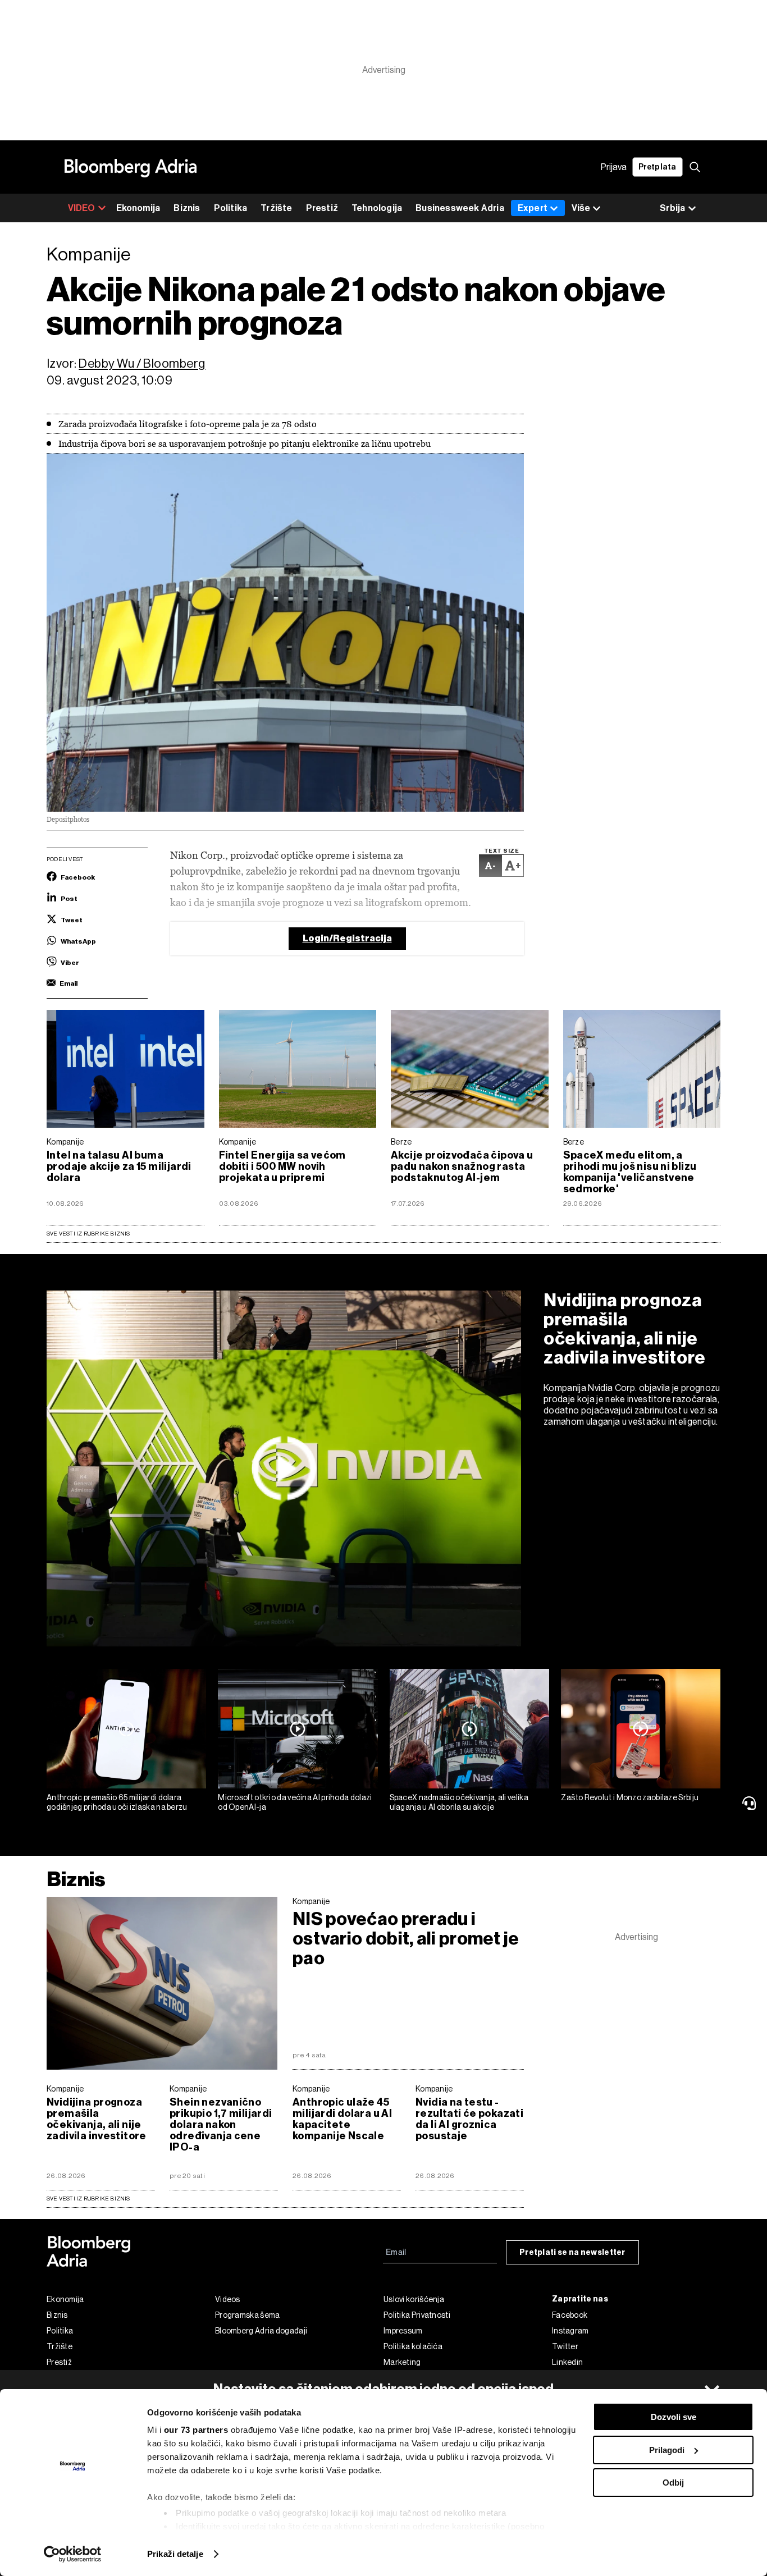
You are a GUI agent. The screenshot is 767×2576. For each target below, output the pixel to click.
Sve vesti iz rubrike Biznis (88, 1234)
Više (581, 208)
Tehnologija (377, 208)
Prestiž (322, 208)
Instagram (570, 2331)
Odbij (673, 2483)
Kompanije (65, 1142)
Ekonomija (138, 208)
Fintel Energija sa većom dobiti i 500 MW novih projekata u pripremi (282, 1166)
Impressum (403, 2331)
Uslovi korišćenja (414, 2299)
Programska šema (248, 2315)
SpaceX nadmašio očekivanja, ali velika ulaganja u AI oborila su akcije (459, 1802)
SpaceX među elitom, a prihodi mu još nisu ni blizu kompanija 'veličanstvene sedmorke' (630, 1172)
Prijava (614, 167)
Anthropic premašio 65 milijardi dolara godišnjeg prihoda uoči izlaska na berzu (117, 1802)
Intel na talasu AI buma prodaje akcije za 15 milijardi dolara (119, 1166)
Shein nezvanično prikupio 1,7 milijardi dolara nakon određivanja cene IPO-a (221, 2125)
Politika (231, 208)
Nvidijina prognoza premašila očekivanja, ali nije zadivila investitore (625, 1329)
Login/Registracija (347, 938)
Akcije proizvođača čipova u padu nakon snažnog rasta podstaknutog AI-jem (462, 1166)
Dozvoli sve (674, 2417)
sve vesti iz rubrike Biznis (88, 2198)
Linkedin (567, 2362)
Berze (401, 1142)
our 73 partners (196, 2430)
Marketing (402, 2362)
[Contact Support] (751, 1803)
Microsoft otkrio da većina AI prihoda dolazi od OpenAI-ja (295, 1802)
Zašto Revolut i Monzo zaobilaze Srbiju (630, 1797)
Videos (228, 2299)
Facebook (570, 2315)
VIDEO (82, 208)
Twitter (565, 2346)
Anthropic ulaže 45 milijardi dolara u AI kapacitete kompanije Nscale (342, 2119)
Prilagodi (667, 2450)
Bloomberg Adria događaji (261, 2331)
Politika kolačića (413, 2346)
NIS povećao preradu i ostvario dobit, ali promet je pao (406, 1939)
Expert (533, 208)
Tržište (276, 208)
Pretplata (658, 167)
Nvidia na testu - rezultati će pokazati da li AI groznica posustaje (469, 2119)
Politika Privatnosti (417, 2315)
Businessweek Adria (460, 208)
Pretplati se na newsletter (572, 2252)
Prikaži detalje (175, 2554)
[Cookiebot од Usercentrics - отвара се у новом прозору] (73, 2554)
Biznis (187, 208)
